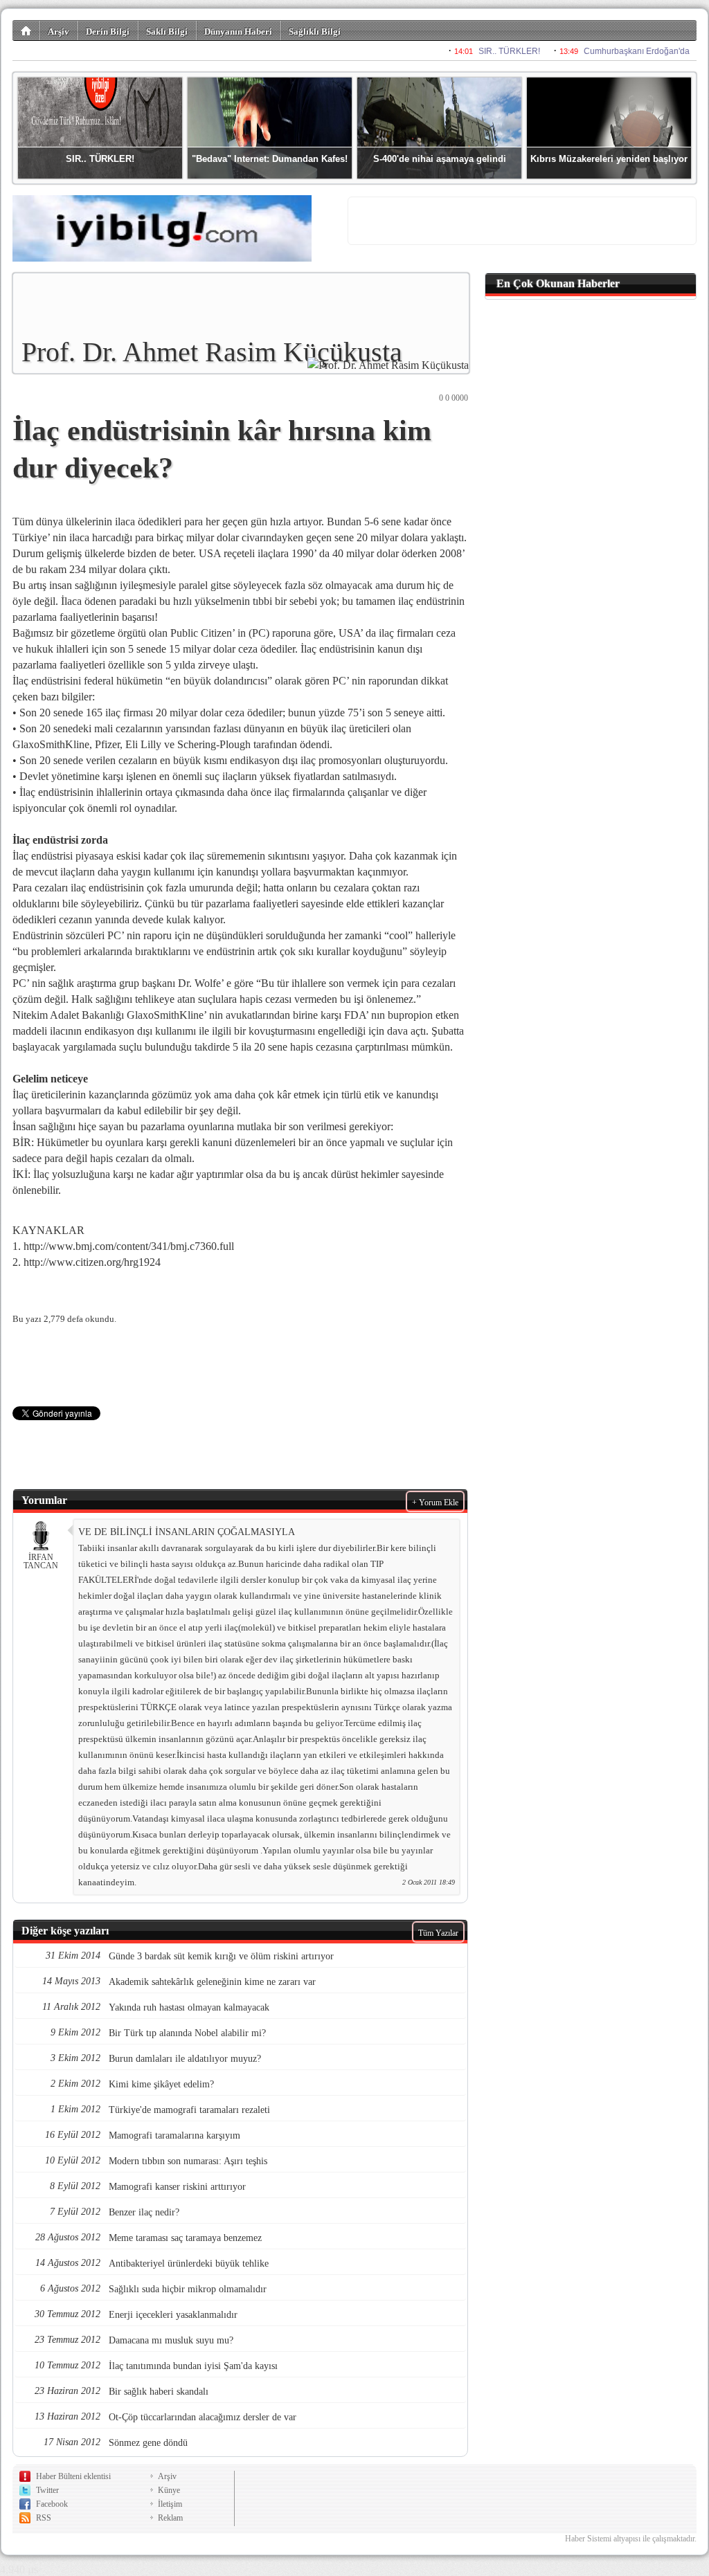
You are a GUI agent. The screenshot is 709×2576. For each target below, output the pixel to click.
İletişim (170, 2504)
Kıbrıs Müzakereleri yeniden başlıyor (609, 159)
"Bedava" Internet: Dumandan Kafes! (270, 159)
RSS (44, 2518)
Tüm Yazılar (438, 1933)
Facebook (52, 2504)
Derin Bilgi (108, 31)
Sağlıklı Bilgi (315, 31)
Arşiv (59, 31)
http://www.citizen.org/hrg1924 (92, 1262)
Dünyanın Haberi (238, 31)
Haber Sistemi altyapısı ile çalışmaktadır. (631, 2539)
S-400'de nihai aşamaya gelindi (440, 159)
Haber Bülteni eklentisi (73, 2476)
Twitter (47, 2490)
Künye (169, 2490)
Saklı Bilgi (167, 31)
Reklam (170, 2518)
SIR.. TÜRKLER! (100, 159)
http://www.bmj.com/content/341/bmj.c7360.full (129, 1246)
